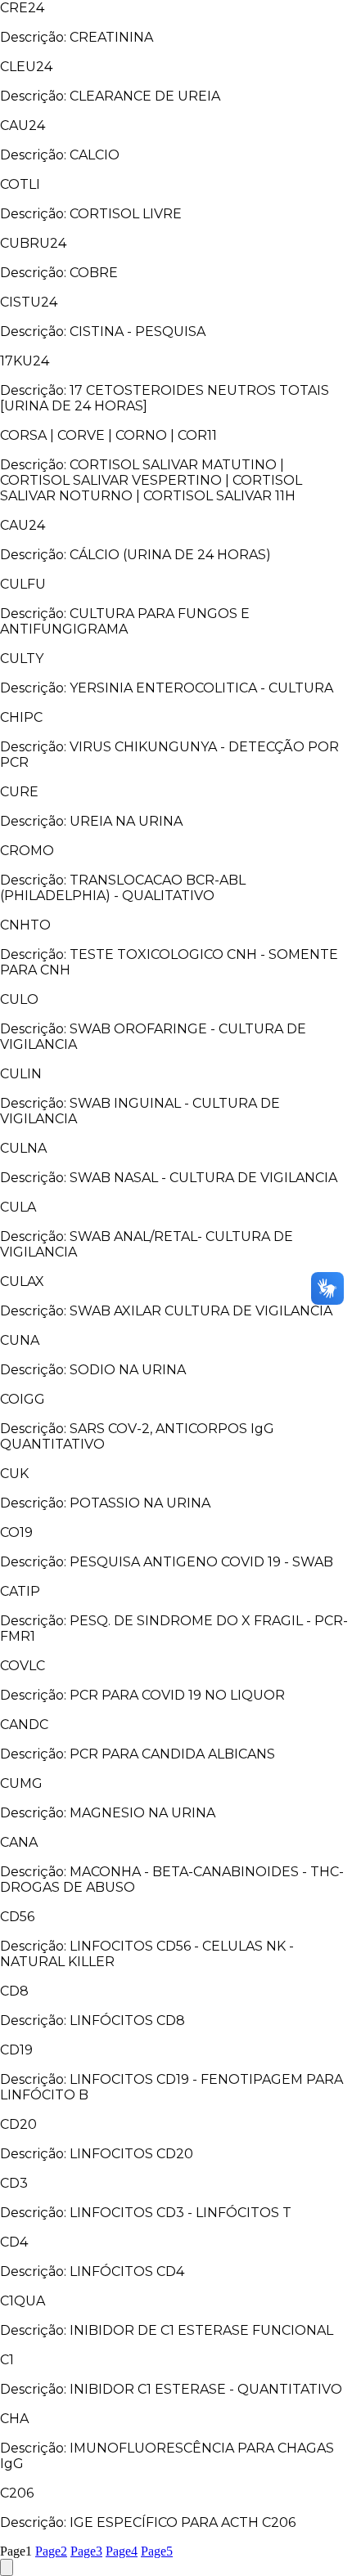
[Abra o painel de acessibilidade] (7, 2567)
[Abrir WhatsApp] (311, 2535)
